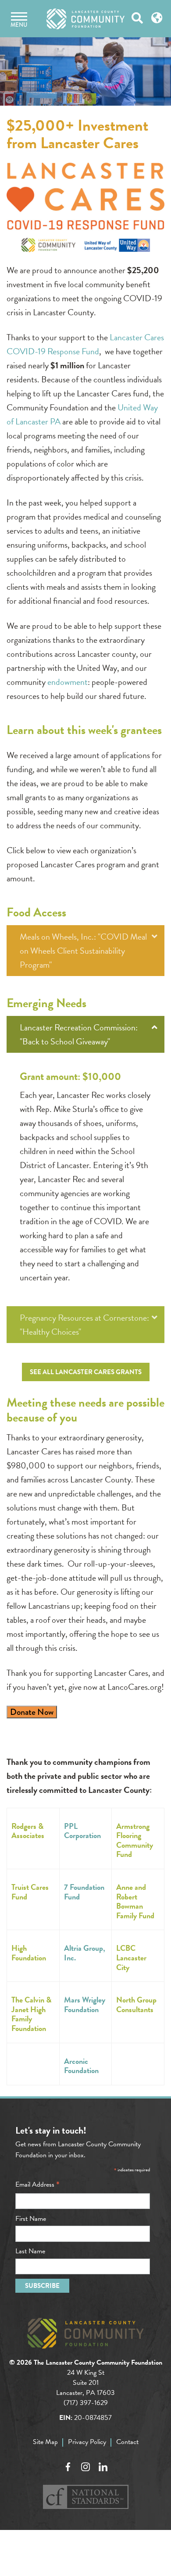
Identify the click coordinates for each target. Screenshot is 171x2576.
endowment (68, 682)
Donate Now (32, 1712)
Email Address (37, 2184)
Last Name (30, 2251)
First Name (31, 2219)
